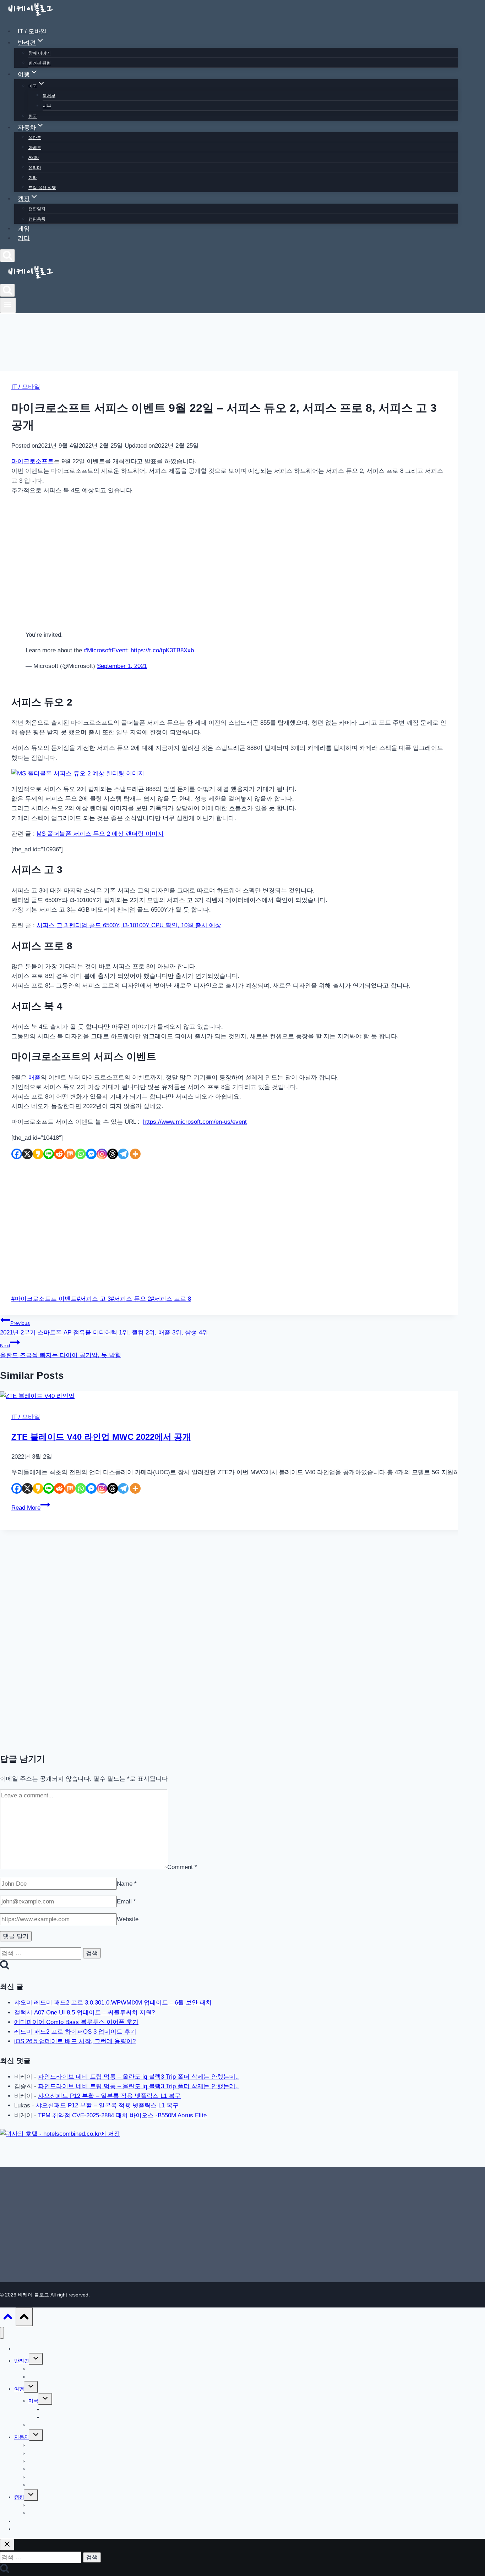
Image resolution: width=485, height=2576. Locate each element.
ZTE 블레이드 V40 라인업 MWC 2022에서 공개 (101, 1437)
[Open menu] (8, 305)
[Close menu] (2, 2333)
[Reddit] (59, 1154)
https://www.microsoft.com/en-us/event (195, 1122)
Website (128, 1919)
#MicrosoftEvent (105, 650)
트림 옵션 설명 (42, 188)
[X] (27, 1154)
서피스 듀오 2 (131, 1299)
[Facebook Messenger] (91, 1154)
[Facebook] (17, 1154)
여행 (19, 2389)
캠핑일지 (37, 209)
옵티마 (35, 168)
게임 (24, 229)
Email (126, 1901)
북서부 (49, 96)
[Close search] (7, 2545)
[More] (135, 1154)
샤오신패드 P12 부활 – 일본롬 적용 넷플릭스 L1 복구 (109, 2096)
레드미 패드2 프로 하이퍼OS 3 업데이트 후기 (75, 2032)
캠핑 (19, 2497)
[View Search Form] (7, 256)
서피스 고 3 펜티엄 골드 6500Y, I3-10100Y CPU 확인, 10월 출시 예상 (129, 925)
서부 (47, 106)
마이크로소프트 (32, 461)
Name (127, 1884)
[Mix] (70, 1154)
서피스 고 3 (94, 1299)
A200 (34, 157)
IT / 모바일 (32, 31)
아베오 (35, 148)
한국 (33, 116)
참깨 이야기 (40, 53)
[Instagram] (102, 1154)
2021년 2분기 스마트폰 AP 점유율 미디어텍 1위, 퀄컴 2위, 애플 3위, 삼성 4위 (104, 1328)
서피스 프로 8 (171, 1299)
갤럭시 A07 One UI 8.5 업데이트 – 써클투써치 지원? (85, 2013)
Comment (182, 1867)
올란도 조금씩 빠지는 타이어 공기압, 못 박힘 (61, 1350)
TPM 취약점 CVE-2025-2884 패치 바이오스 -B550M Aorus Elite (122, 2115)
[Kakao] (38, 1154)
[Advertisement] (229, 563)
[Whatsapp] (81, 1154)
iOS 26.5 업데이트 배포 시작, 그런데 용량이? (75, 2041)
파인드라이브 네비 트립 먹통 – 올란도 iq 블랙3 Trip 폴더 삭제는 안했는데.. (138, 2077)
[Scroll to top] (8, 2318)
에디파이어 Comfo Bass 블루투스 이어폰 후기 (76, 2022)
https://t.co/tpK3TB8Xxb (162, 650)
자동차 (22, 2437)
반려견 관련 (40, 63)
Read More (31, 1508)
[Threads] (113, 1154)
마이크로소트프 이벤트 (44, 1299)
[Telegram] (123, 1154)
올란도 (35, 138)
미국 (33, 2401)
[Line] (49, 1154)
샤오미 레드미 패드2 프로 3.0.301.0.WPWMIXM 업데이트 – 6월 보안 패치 (113, 2003)
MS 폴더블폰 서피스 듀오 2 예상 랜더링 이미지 (100, 834)
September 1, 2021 (122, 666)
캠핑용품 (37, 219)
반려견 (22, 2361)
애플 (34, 1077)
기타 (33, 178)
